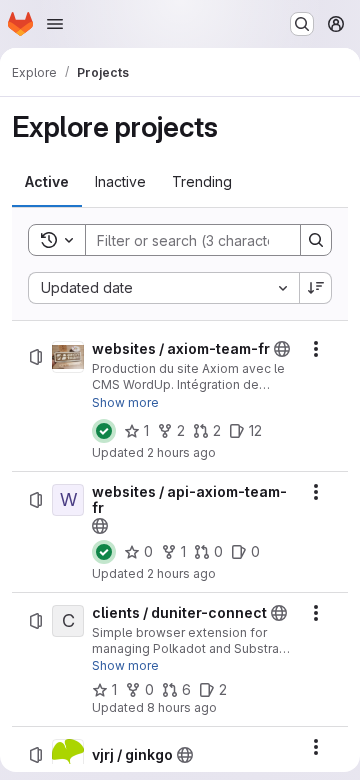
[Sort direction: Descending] (316, 288)
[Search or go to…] (302, 24)
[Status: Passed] (104, 431)
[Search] (316, 240)
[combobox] (163, 288)
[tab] (47, 182)
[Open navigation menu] (55, 24)
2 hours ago (181, 452)
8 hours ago (182, 707)
